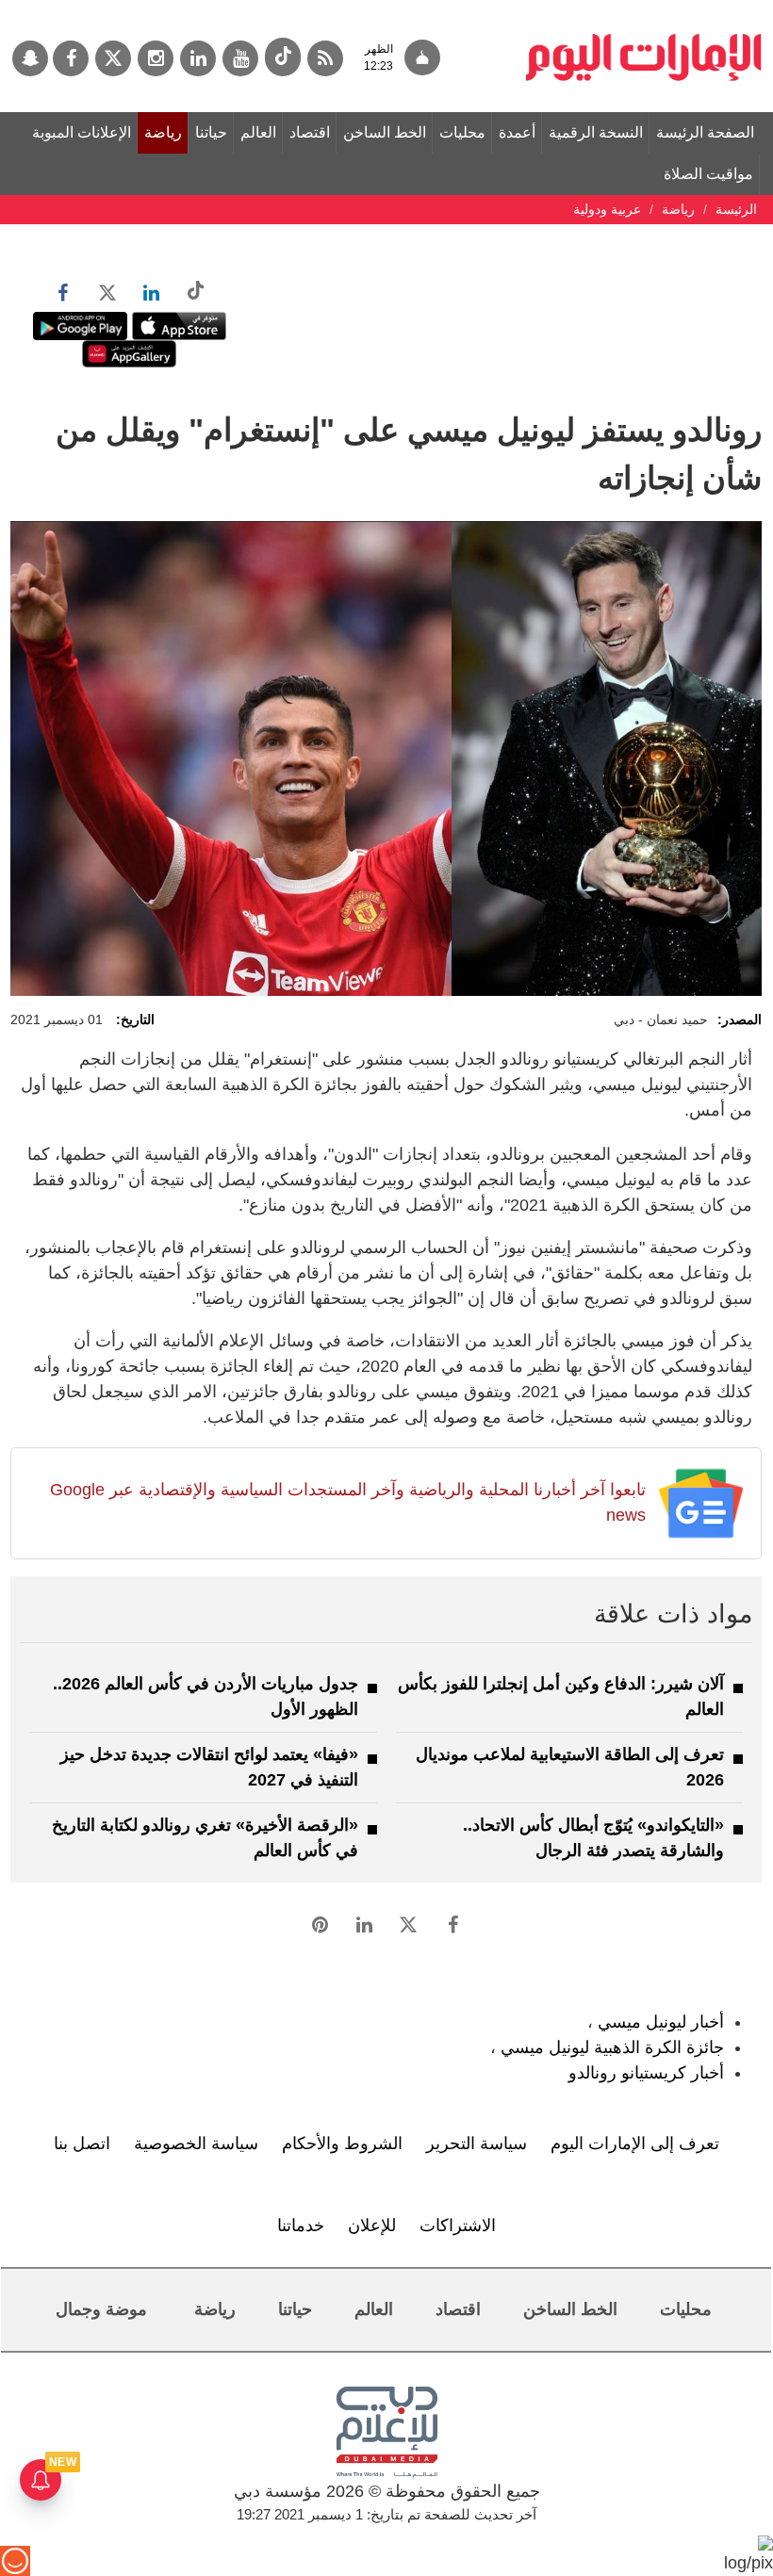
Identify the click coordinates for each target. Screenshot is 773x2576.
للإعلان (372, 2225)
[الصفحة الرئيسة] (644, 9)
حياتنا (211, 132)
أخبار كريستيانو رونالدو (646, 2073)
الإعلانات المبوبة (82, 132)
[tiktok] (283, 57)
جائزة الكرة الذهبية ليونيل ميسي (612, 2047)
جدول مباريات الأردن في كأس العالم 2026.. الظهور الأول (206, 1696)
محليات (462, 132)
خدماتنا (301, 2225)
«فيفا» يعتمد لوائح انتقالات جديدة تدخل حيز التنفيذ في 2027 (209, 1767)
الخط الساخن (385, 132)
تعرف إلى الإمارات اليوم (635, 2144)
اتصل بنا (82, 2144)
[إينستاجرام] (156, 58)
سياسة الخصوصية (196, 2144)
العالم (258, 132)
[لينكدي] (198, 58)
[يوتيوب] (240, 58)
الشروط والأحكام (342, 2144)
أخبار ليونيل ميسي (661, 2022)
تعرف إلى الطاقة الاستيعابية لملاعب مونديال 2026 (570, 1767)
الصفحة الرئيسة (705, 132)
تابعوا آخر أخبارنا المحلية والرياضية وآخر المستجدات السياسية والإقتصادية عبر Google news (348, 1502)
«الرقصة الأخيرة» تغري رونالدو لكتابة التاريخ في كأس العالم (205, 1838)
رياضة (163, 132)
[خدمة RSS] (325, 58)
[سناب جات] (30, 58)
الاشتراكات (458, 2225)
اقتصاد (310, 132)
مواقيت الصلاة (708, 174)
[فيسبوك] (71, 58)
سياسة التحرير (477, 2144)
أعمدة (517, 132)
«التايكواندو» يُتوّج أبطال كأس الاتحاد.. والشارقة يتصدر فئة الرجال (593, 1838)
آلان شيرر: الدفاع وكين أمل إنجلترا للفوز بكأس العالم (561, 1696)
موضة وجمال (101, 2309)
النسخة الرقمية (596, 132)
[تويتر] (113, 58)
